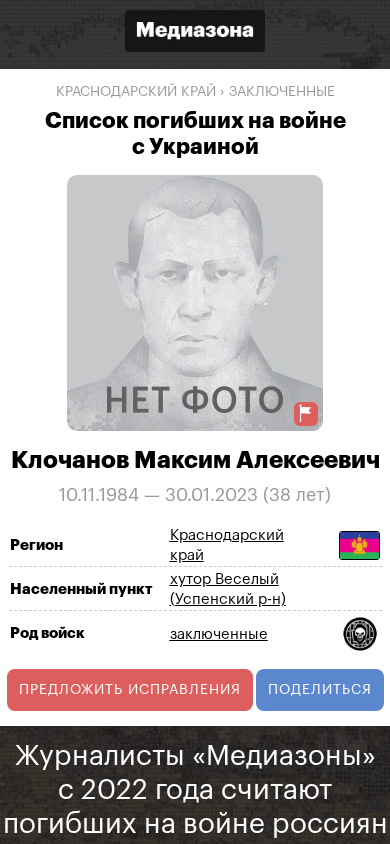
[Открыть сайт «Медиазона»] (195, 33)
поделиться (320, 690)
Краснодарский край (136, 92)
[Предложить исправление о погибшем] (306, 413)
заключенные (282, 92)
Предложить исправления (130, 690)
